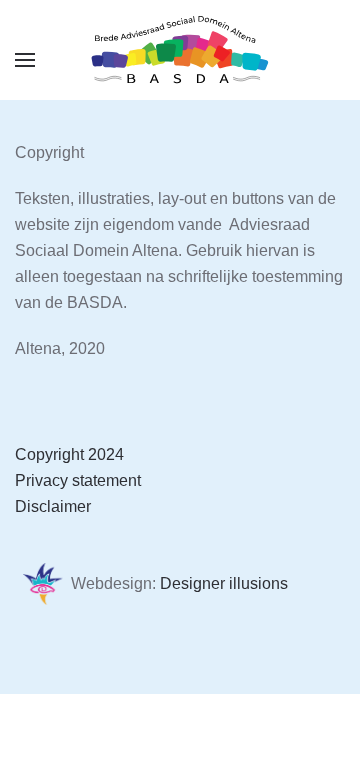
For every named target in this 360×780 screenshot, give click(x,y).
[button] (25, 60)
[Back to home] (180, 50)
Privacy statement (78, 480)
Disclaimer (53, 506)
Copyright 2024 (69, 454)
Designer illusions (224, 583)
